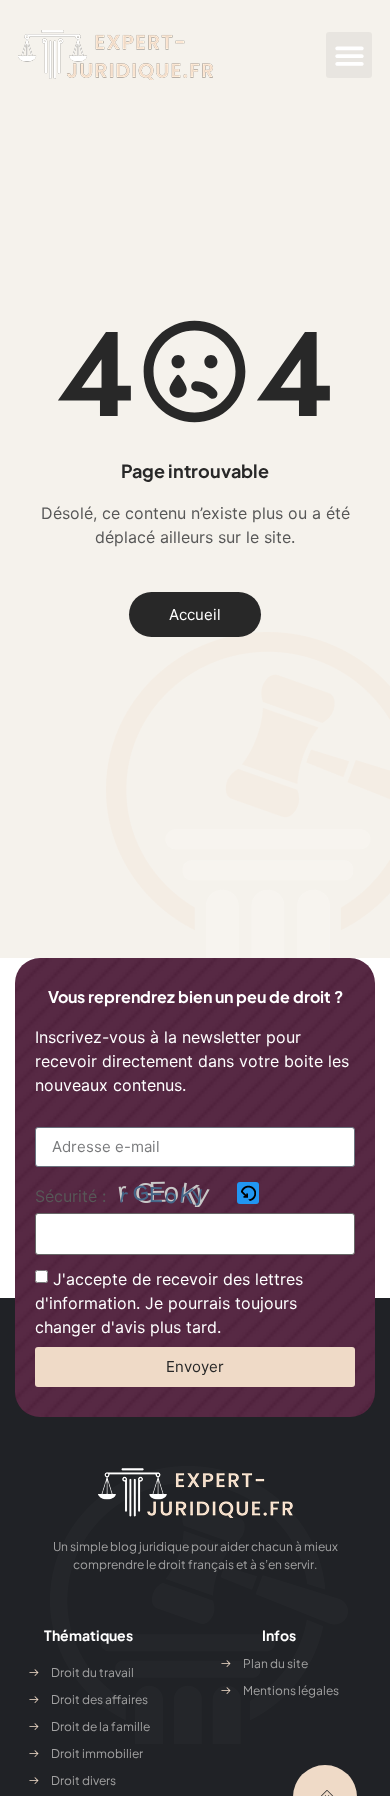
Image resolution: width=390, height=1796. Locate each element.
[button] (349, 55)
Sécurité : (70, 1196)
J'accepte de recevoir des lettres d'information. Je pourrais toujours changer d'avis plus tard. (169, 1302)
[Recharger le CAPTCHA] (248, 1193)
